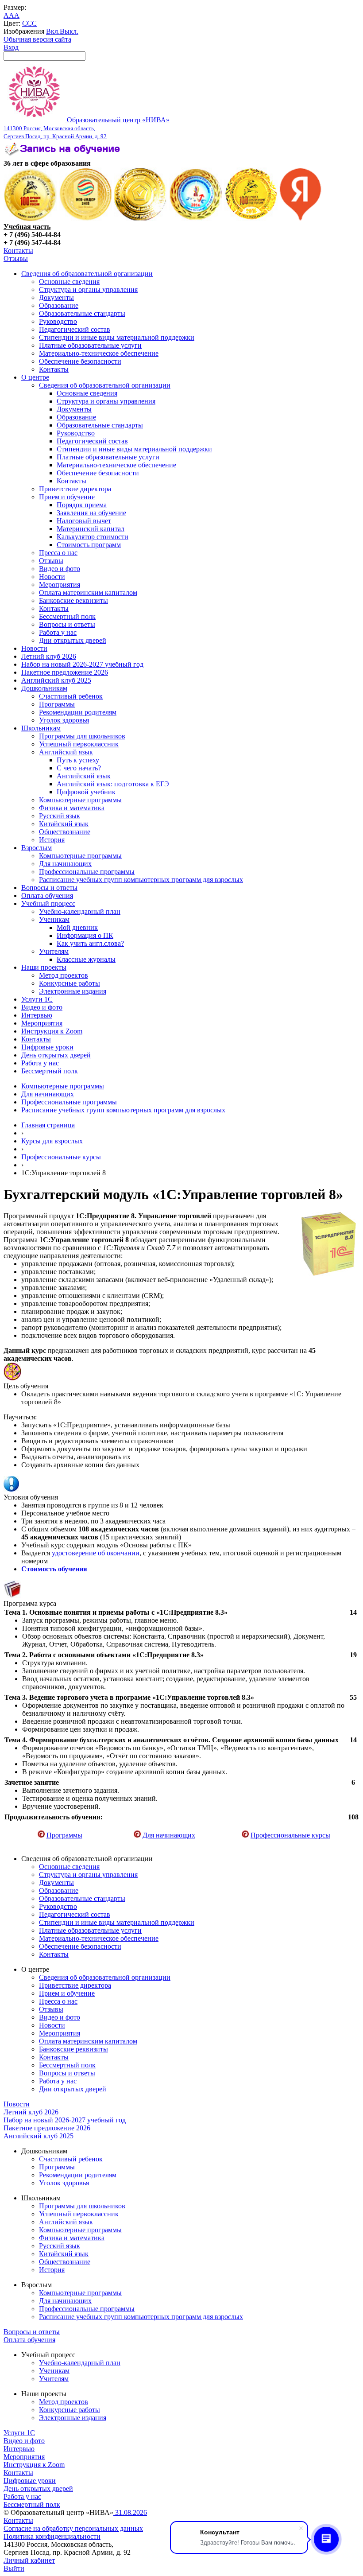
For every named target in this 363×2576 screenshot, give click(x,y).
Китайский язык (64, 824)
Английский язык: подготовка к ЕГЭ (113, 784)
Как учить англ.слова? (90, 943)
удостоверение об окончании (96, 1553)
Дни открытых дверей (73, 640)
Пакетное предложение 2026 (65, 672)
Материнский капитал (91, 529)
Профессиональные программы (87, 872)
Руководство (58, 321)
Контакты (18, 251)
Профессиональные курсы (61, 1157)
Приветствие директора (75, 489)
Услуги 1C (37, 999)
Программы (57, 704)
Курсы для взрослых (52, 1141)
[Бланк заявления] (63, 155)
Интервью (37, 1015)
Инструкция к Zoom (52, 1031)
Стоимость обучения (54, 1569)
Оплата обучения (47, 896)
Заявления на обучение (91, 513)
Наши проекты (44, 967)
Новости (52, 577)
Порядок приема (82, 505)
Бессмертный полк (67, 616)
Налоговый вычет (84, 521)
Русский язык (60, 816)
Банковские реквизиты (73, 600)
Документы (56, 297)
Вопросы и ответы (67, 624)
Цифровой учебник (86, 792)
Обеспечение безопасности (80, 361)
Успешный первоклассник (79, 744)
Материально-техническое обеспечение (99, 353)
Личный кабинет (29, 2560)
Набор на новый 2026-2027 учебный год (82, 664)
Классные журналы (86, 959)
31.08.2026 (130, 2512)
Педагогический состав (75, 329)
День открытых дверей (56, 1055)
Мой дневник (77, 927)
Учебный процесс (48, 903)
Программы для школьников (82, 736)
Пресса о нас (58, 553)
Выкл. (69, 31)
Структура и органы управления (88, 289)
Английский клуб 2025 (56, 680)
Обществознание (65, 832)
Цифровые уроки (47, 1047)
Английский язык (66, 752)
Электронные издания (73, 991)
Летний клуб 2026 (49, 656)
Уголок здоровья (64, 720)
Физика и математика (72, 808)
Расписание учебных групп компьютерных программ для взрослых (141, 880)
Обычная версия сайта (37, 39)
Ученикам (54, 919)
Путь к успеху (78, 760)
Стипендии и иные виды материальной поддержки (117, 337)
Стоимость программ (89, 545)
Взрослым (37, 848)
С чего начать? (79, 768)
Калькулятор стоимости (93, 537)
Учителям (54, 951)
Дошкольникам (44, 688)
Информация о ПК (85, 935)
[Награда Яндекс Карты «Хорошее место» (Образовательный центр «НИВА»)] (301, 219)
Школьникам (41, 728)
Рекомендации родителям (78, 712)
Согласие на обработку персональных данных (73, 2528)
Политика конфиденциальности (52, 2536)
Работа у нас (58, 632)
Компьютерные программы (80, 800)
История (52, 840)
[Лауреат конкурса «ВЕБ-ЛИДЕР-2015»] (86, 219)
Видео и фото (60, 569)
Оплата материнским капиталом (88, 593)
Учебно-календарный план (80, 911)
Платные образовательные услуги (90, 345)
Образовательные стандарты (82, 313)
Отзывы (16, 258)
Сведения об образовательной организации (87, 274)
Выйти (14, 2568)
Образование (59, 305)
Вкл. (53, 31)
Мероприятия (60, 585)
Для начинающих (65, 864)
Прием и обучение (67, 497)
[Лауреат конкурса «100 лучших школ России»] (30, 219)
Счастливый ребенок (71, 696)
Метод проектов (64, 975)
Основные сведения (69, 282)
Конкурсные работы (70, 983)
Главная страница (48, 1125)
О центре (35, 377)
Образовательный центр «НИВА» (87, 128)
